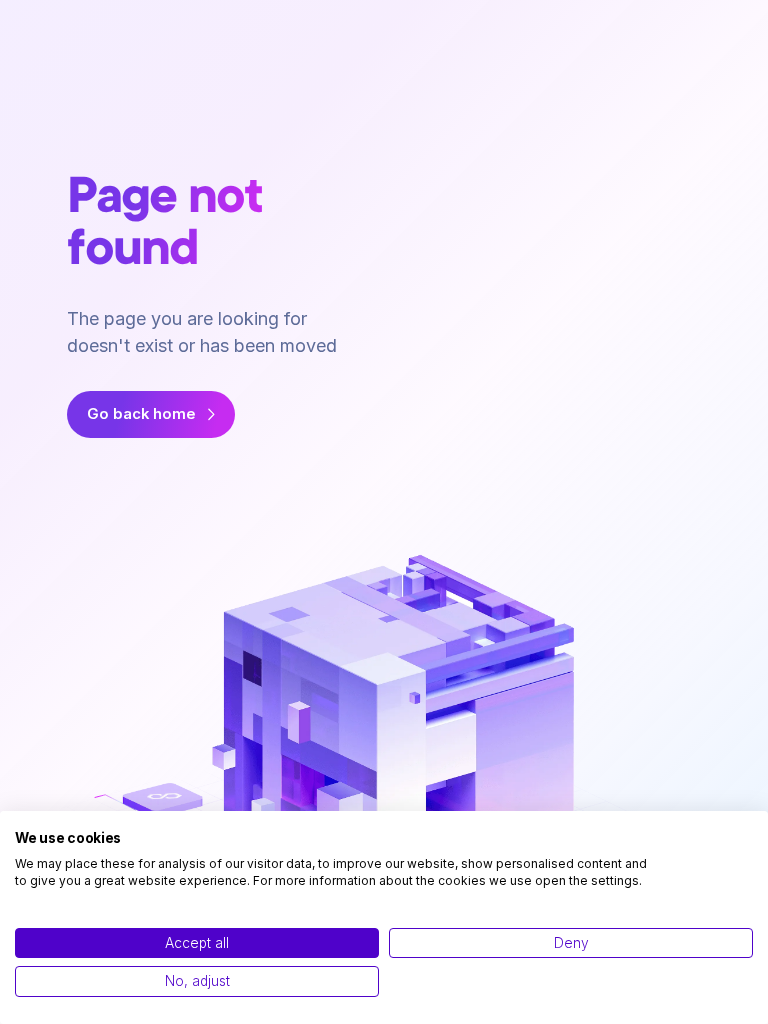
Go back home (141, 414)
